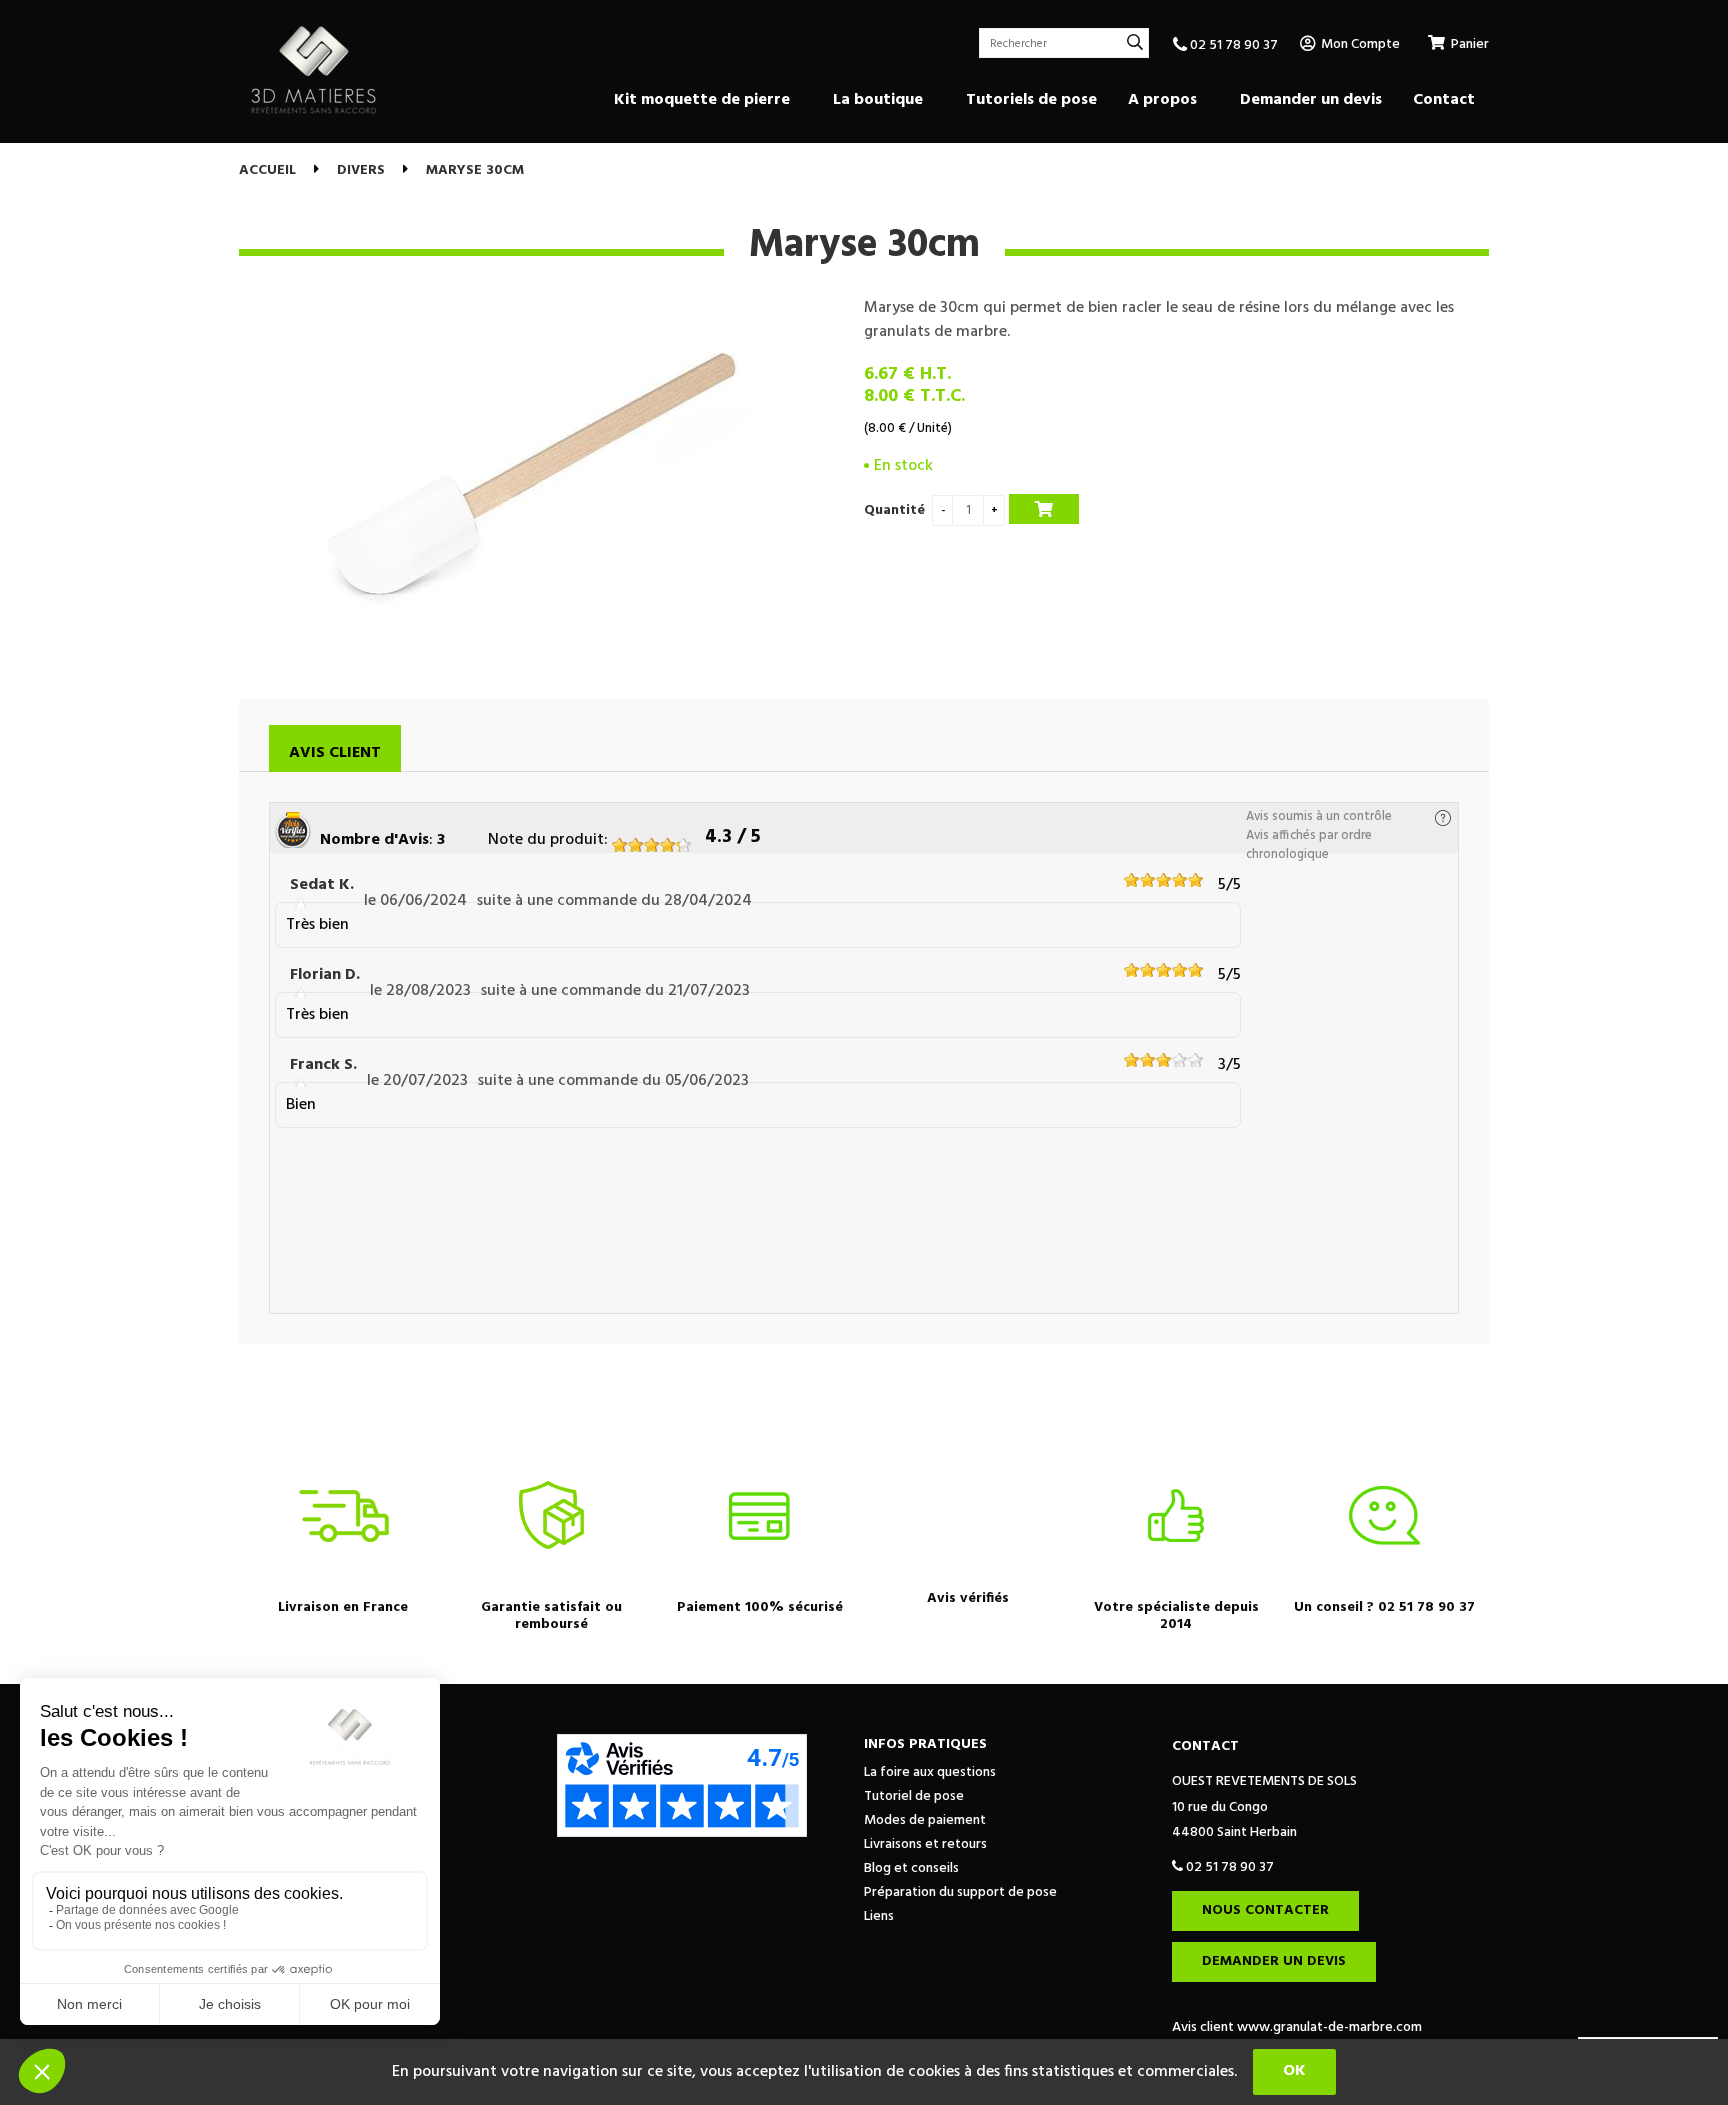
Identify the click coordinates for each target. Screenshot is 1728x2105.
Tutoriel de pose (914, 1796)
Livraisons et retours (925, 1844)
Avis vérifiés (968, 1598)
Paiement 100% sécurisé (760, 1607)
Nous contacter (1265, 1910)
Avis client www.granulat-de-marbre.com (1297, 2027)
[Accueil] (314, 70)
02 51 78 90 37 (1232, 45)
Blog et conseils (911, 1868)
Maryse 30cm (864, 246)
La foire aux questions (930, 1772)
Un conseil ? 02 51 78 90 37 (1384, 1607)
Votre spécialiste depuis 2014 (1176, 1616)
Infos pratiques (925, 1744)
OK (1294, 2071)
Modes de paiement (925, 1820)
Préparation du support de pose (960, 1892)
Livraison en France (343, 1607)
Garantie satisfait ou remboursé (551, 1616)
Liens (879, 1916)
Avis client (335, 753)
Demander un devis (1274, 1961)
